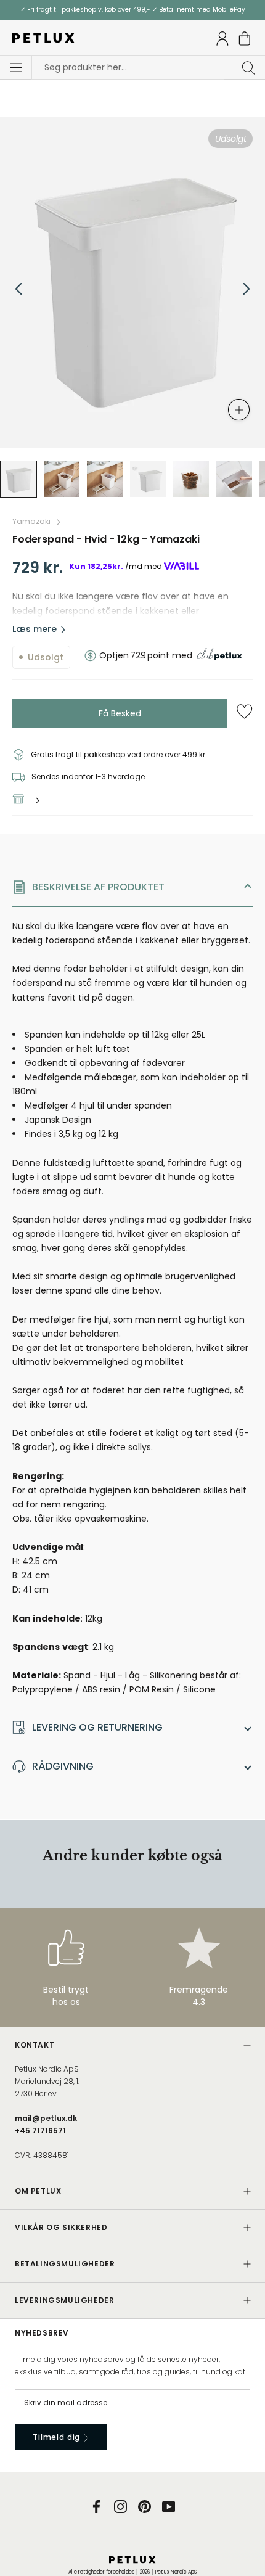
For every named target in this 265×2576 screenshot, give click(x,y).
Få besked (120, 713)
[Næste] (247, 289)
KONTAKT (35, 2045)
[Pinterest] (145, 2507)
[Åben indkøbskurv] (245, 39)
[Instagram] (120, 2507)
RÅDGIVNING (63, 1766)
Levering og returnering (97, 1727)
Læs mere (35, 629)
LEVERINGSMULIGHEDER (64, 2300)
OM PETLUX (38, 2191)
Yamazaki (31, 521)
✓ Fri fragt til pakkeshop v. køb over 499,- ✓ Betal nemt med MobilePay (133, 10)
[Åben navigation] (16, 68)
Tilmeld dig (58, 2437)
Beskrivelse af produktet (98, 887)
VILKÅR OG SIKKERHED (61, 2227)
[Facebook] (96, 2507)
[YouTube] (169, 2507)
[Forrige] (18, 289)
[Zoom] (239, 410)
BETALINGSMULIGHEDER (65, 2264)
